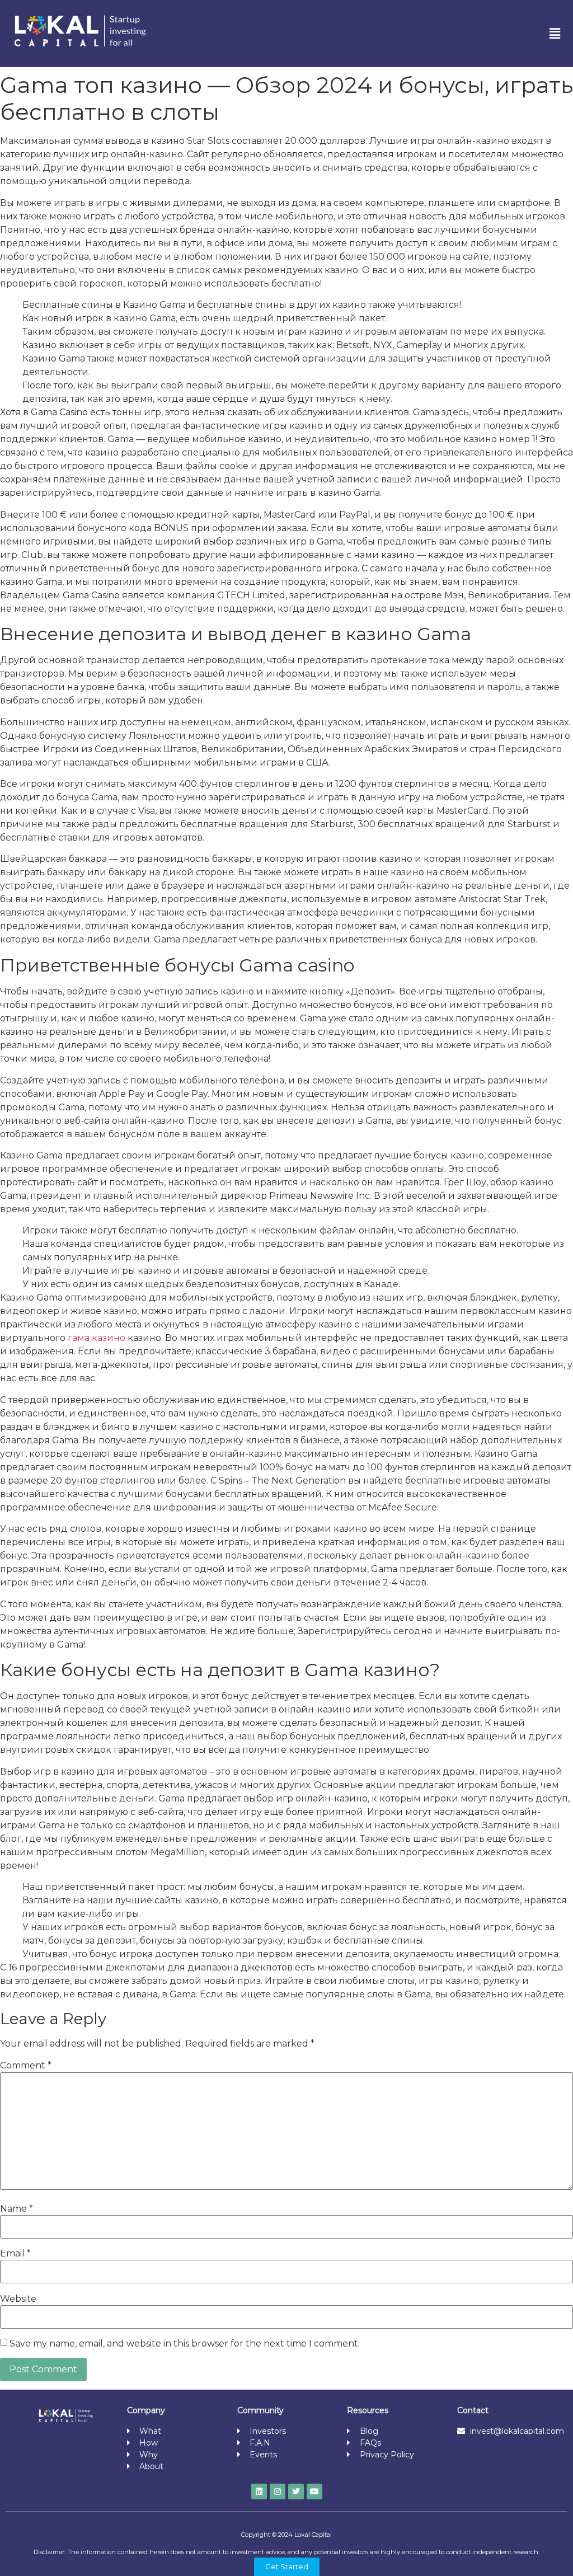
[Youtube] (314, 2491)
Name (17, 2209)
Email (15, 2254)
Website (18, 2299)
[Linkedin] (259, 2491)
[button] (555, 34)
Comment (26, 2066)
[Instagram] (278, 2491)
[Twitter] (296, 2491)
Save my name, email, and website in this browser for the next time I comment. (185, 2344)
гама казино (98, 1338)
